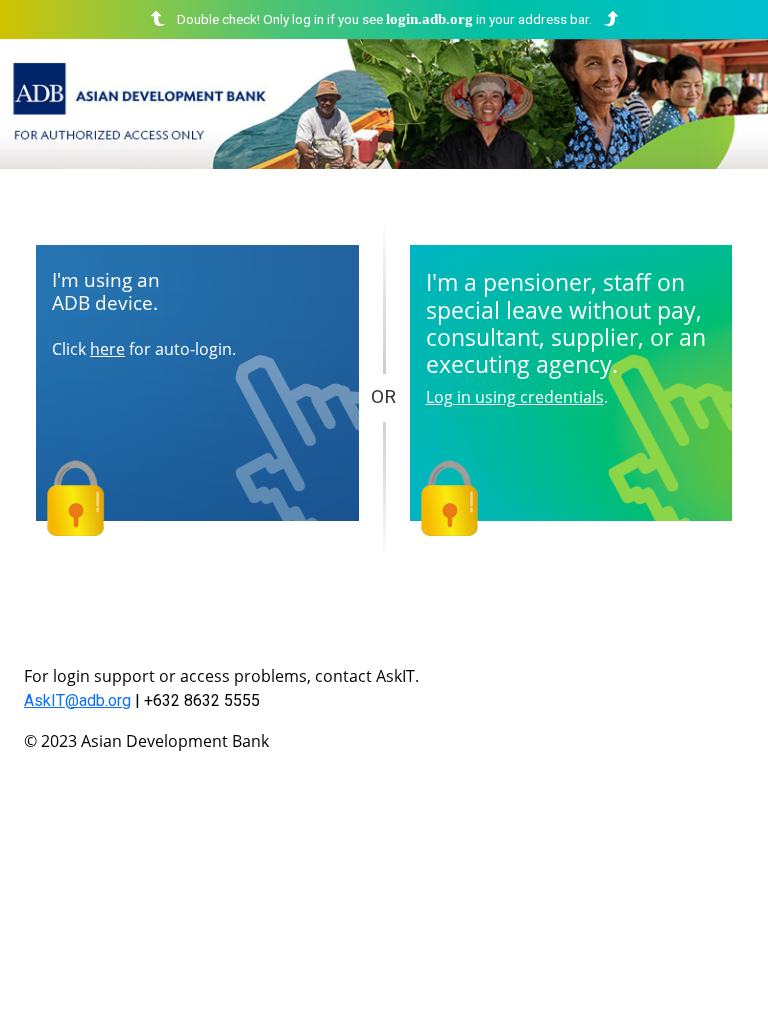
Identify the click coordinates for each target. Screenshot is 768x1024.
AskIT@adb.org (77, 700)
